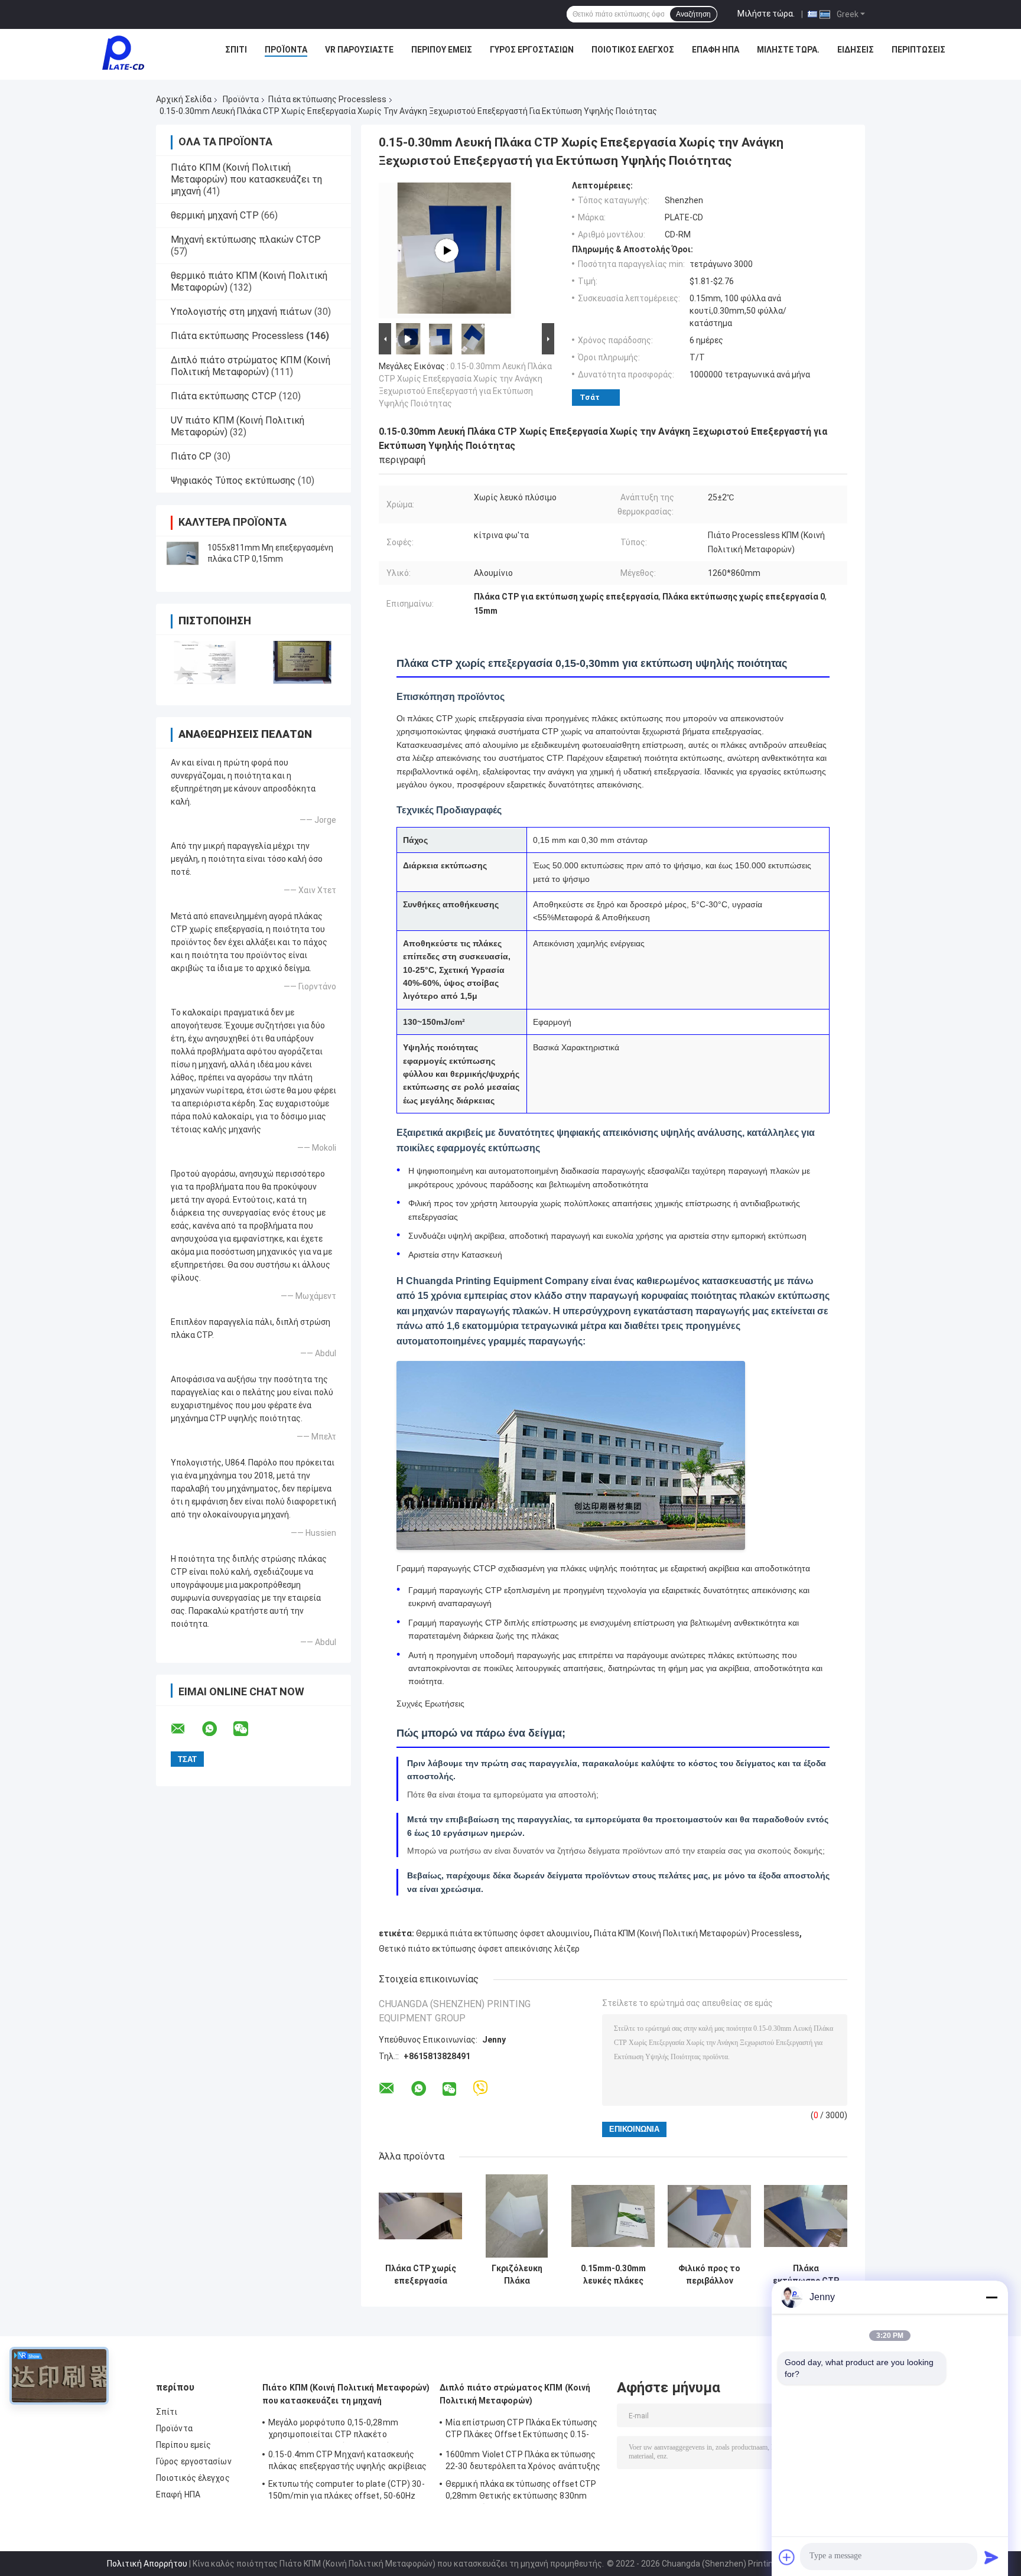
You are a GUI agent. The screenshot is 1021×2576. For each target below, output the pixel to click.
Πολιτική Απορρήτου (147, 2564)
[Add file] (787, 2557)
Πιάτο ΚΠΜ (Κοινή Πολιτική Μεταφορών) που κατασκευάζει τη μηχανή (246, 179)
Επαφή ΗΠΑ (716, 50)
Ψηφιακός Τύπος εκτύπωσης (233, 481)
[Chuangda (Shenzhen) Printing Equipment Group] (123, 53)
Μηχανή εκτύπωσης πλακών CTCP (246, 240)
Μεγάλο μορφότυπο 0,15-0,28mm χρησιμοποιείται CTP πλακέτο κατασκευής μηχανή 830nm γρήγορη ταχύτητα (338, 2430)
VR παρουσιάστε (359, 50)
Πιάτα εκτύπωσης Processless (327, 99)
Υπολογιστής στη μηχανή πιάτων (241, 312)
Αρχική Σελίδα (184, 99)
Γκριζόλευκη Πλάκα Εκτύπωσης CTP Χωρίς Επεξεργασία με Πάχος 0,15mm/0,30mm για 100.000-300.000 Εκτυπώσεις (517, 2275)
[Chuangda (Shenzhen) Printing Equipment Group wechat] (248, 1729)
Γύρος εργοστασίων (532, 50)
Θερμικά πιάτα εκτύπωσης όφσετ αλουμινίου (503, 1933)
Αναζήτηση (693, 14)
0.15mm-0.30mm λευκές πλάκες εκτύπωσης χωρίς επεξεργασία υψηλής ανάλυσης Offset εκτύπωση (613, 2275)
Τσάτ (590, 397)
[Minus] (991, 2297)
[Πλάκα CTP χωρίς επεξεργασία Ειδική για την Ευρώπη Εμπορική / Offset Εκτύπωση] (420, 2216)
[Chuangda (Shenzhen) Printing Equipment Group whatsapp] (217, 1729)
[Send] (991, 2557)
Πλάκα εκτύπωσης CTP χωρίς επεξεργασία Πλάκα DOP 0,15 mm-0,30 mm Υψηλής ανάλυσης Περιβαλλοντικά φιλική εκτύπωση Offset (806, 2275)
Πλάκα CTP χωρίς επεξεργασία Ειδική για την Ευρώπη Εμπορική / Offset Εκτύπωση (421, 2275)
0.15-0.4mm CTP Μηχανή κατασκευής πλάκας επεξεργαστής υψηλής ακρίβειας (348, 2460)
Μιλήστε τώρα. (766, 14)
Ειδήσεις (856, 50)
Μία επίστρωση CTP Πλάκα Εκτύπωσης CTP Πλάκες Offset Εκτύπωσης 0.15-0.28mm (521, 2430)
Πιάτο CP (191, 456)
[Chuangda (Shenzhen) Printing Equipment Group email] (186, 1729)
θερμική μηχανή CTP (215, 215)
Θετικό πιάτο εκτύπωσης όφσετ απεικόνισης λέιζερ (479, 1949)
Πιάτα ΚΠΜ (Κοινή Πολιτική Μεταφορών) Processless (697, 1933)
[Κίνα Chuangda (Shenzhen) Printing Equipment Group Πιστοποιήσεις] (205, 662)
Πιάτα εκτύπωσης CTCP (224, 396)
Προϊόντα (286, 50)
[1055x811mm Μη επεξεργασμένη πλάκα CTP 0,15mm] (183, 553)
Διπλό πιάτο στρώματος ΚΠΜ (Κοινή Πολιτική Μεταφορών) (251, 366)
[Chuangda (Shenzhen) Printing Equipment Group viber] (480, 2088)
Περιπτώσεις (918, 50)
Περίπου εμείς (442, 50)
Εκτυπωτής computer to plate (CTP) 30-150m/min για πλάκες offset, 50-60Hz (347, 2490)
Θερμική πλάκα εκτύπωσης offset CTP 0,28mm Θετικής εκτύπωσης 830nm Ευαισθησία (521, 2492)
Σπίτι (236, 50)
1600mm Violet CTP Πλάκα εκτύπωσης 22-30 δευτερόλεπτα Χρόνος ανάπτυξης (523, 2460)
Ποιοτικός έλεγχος (633, 50)
